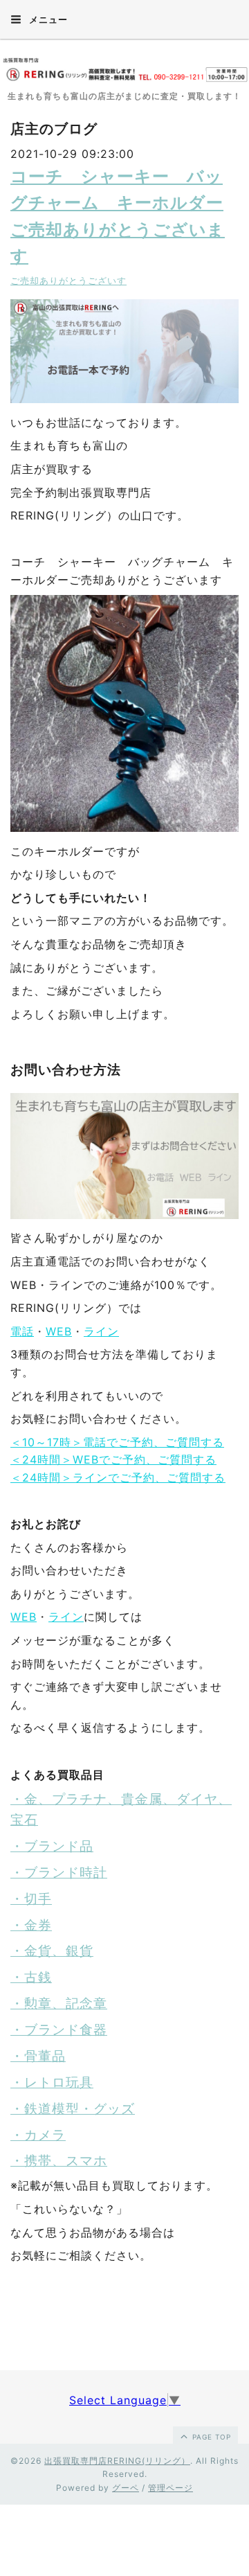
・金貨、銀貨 (52, 1951)
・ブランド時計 (59, 1873)
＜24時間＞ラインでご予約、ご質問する (118, 1477)
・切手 (31, 1899)
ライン (101, 1331)
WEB (59, 1331)
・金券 (31, 1925)
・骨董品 (38, 2056)
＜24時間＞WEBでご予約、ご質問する (113, 1459)
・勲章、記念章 (59, 2004)
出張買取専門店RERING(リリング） (117, 2461)
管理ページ (170, 2488)
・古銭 (31, 1977)
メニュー (47, 19)
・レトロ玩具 (52, 2082)
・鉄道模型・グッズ (73, 2109)
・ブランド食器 (59, 2030)
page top (210, 2437)
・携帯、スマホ (59, 2161)
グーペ (126, 2488)
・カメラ (38, 2135)
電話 (22, 1331)
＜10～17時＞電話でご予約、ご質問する (117, 1442)
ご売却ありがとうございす (68, 281)
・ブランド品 (52, 1846)
